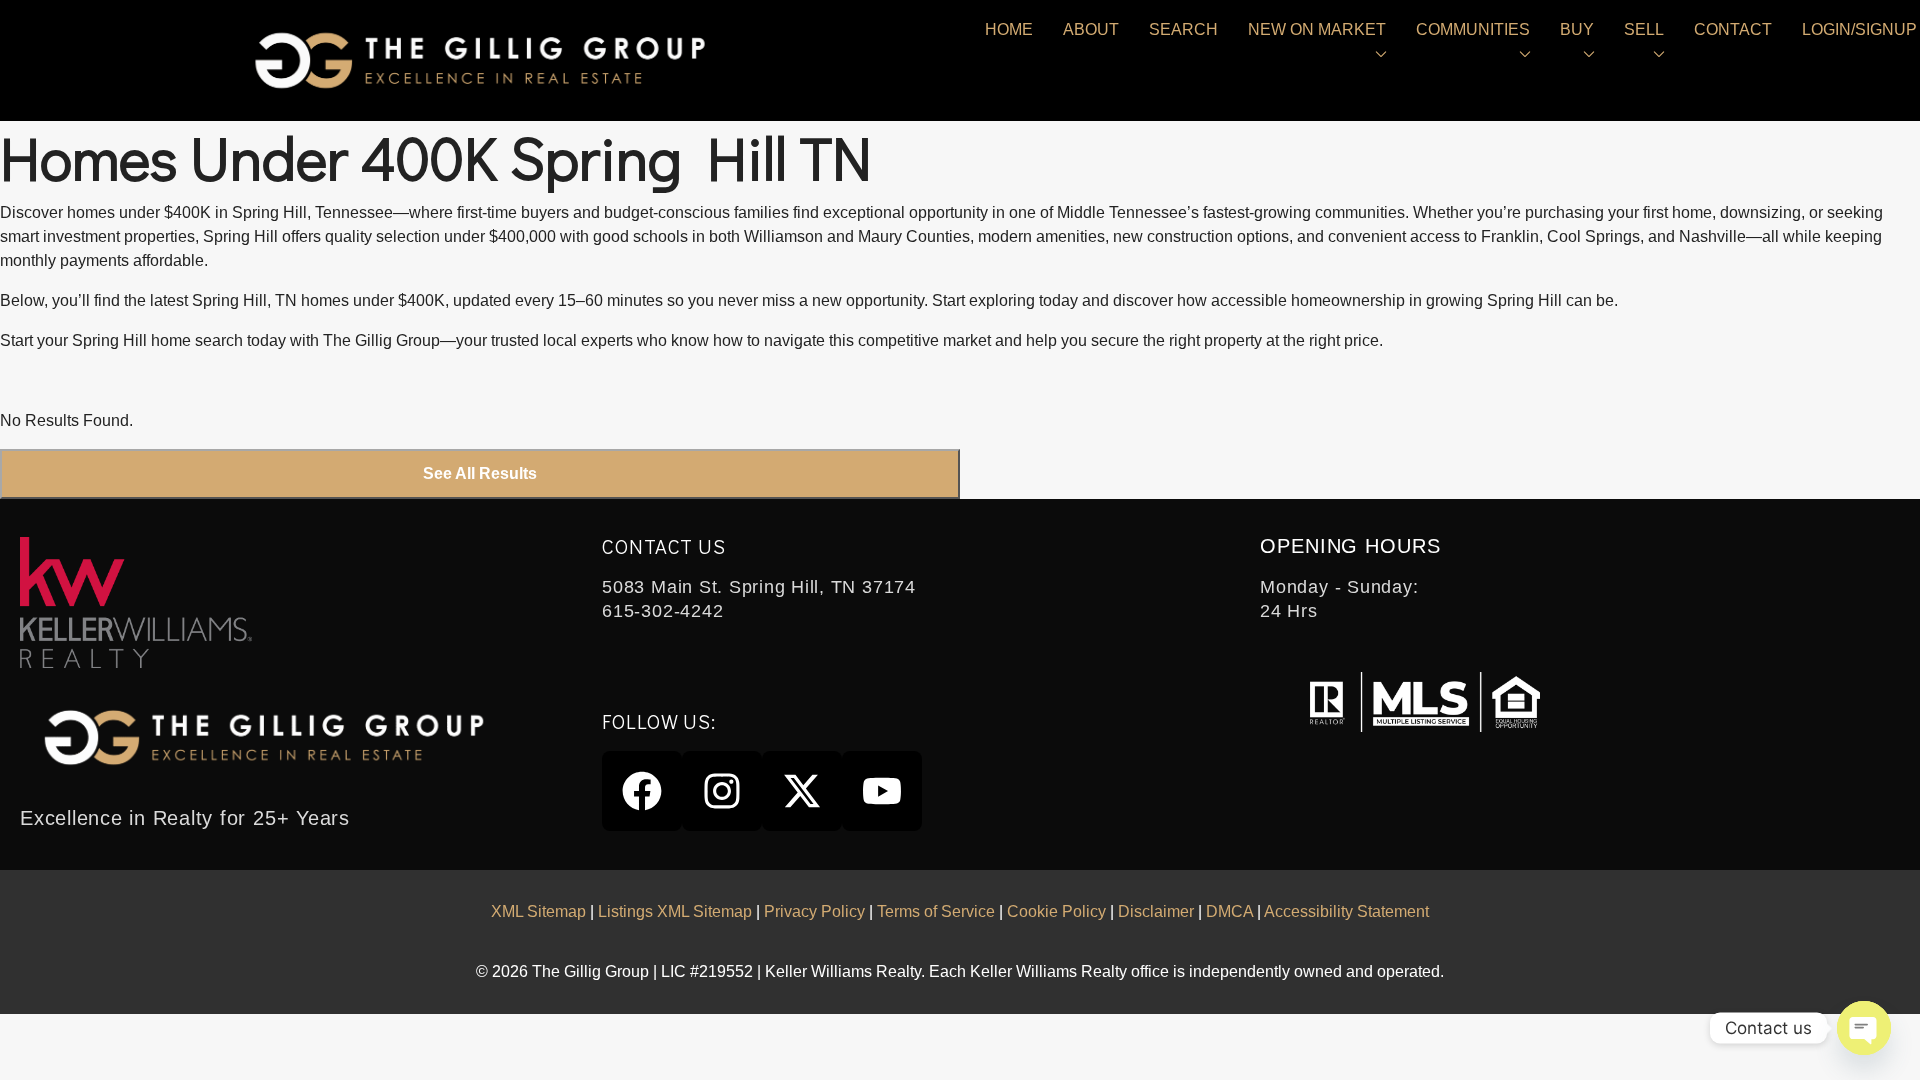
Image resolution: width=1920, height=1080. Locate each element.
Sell (1644, 29)
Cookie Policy (1056, 911)
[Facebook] (642, 791)
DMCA (1229, 911)
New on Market (1317, 29)
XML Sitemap (538, 911)
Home (1009, 29)
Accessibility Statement (1346, 911)
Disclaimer (1156, 911)
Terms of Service (936, 911)
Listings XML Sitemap (675, 911)
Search (1183, 29)
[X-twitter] (802, 791)
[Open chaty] (1864, 1028)
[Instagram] (722, 791)
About (1091, 29)
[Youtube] (882, 791)
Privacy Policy (814, 911)
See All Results (480, 473)
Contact (1733, 29)
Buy (1577, 29)
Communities (1473, 29)
